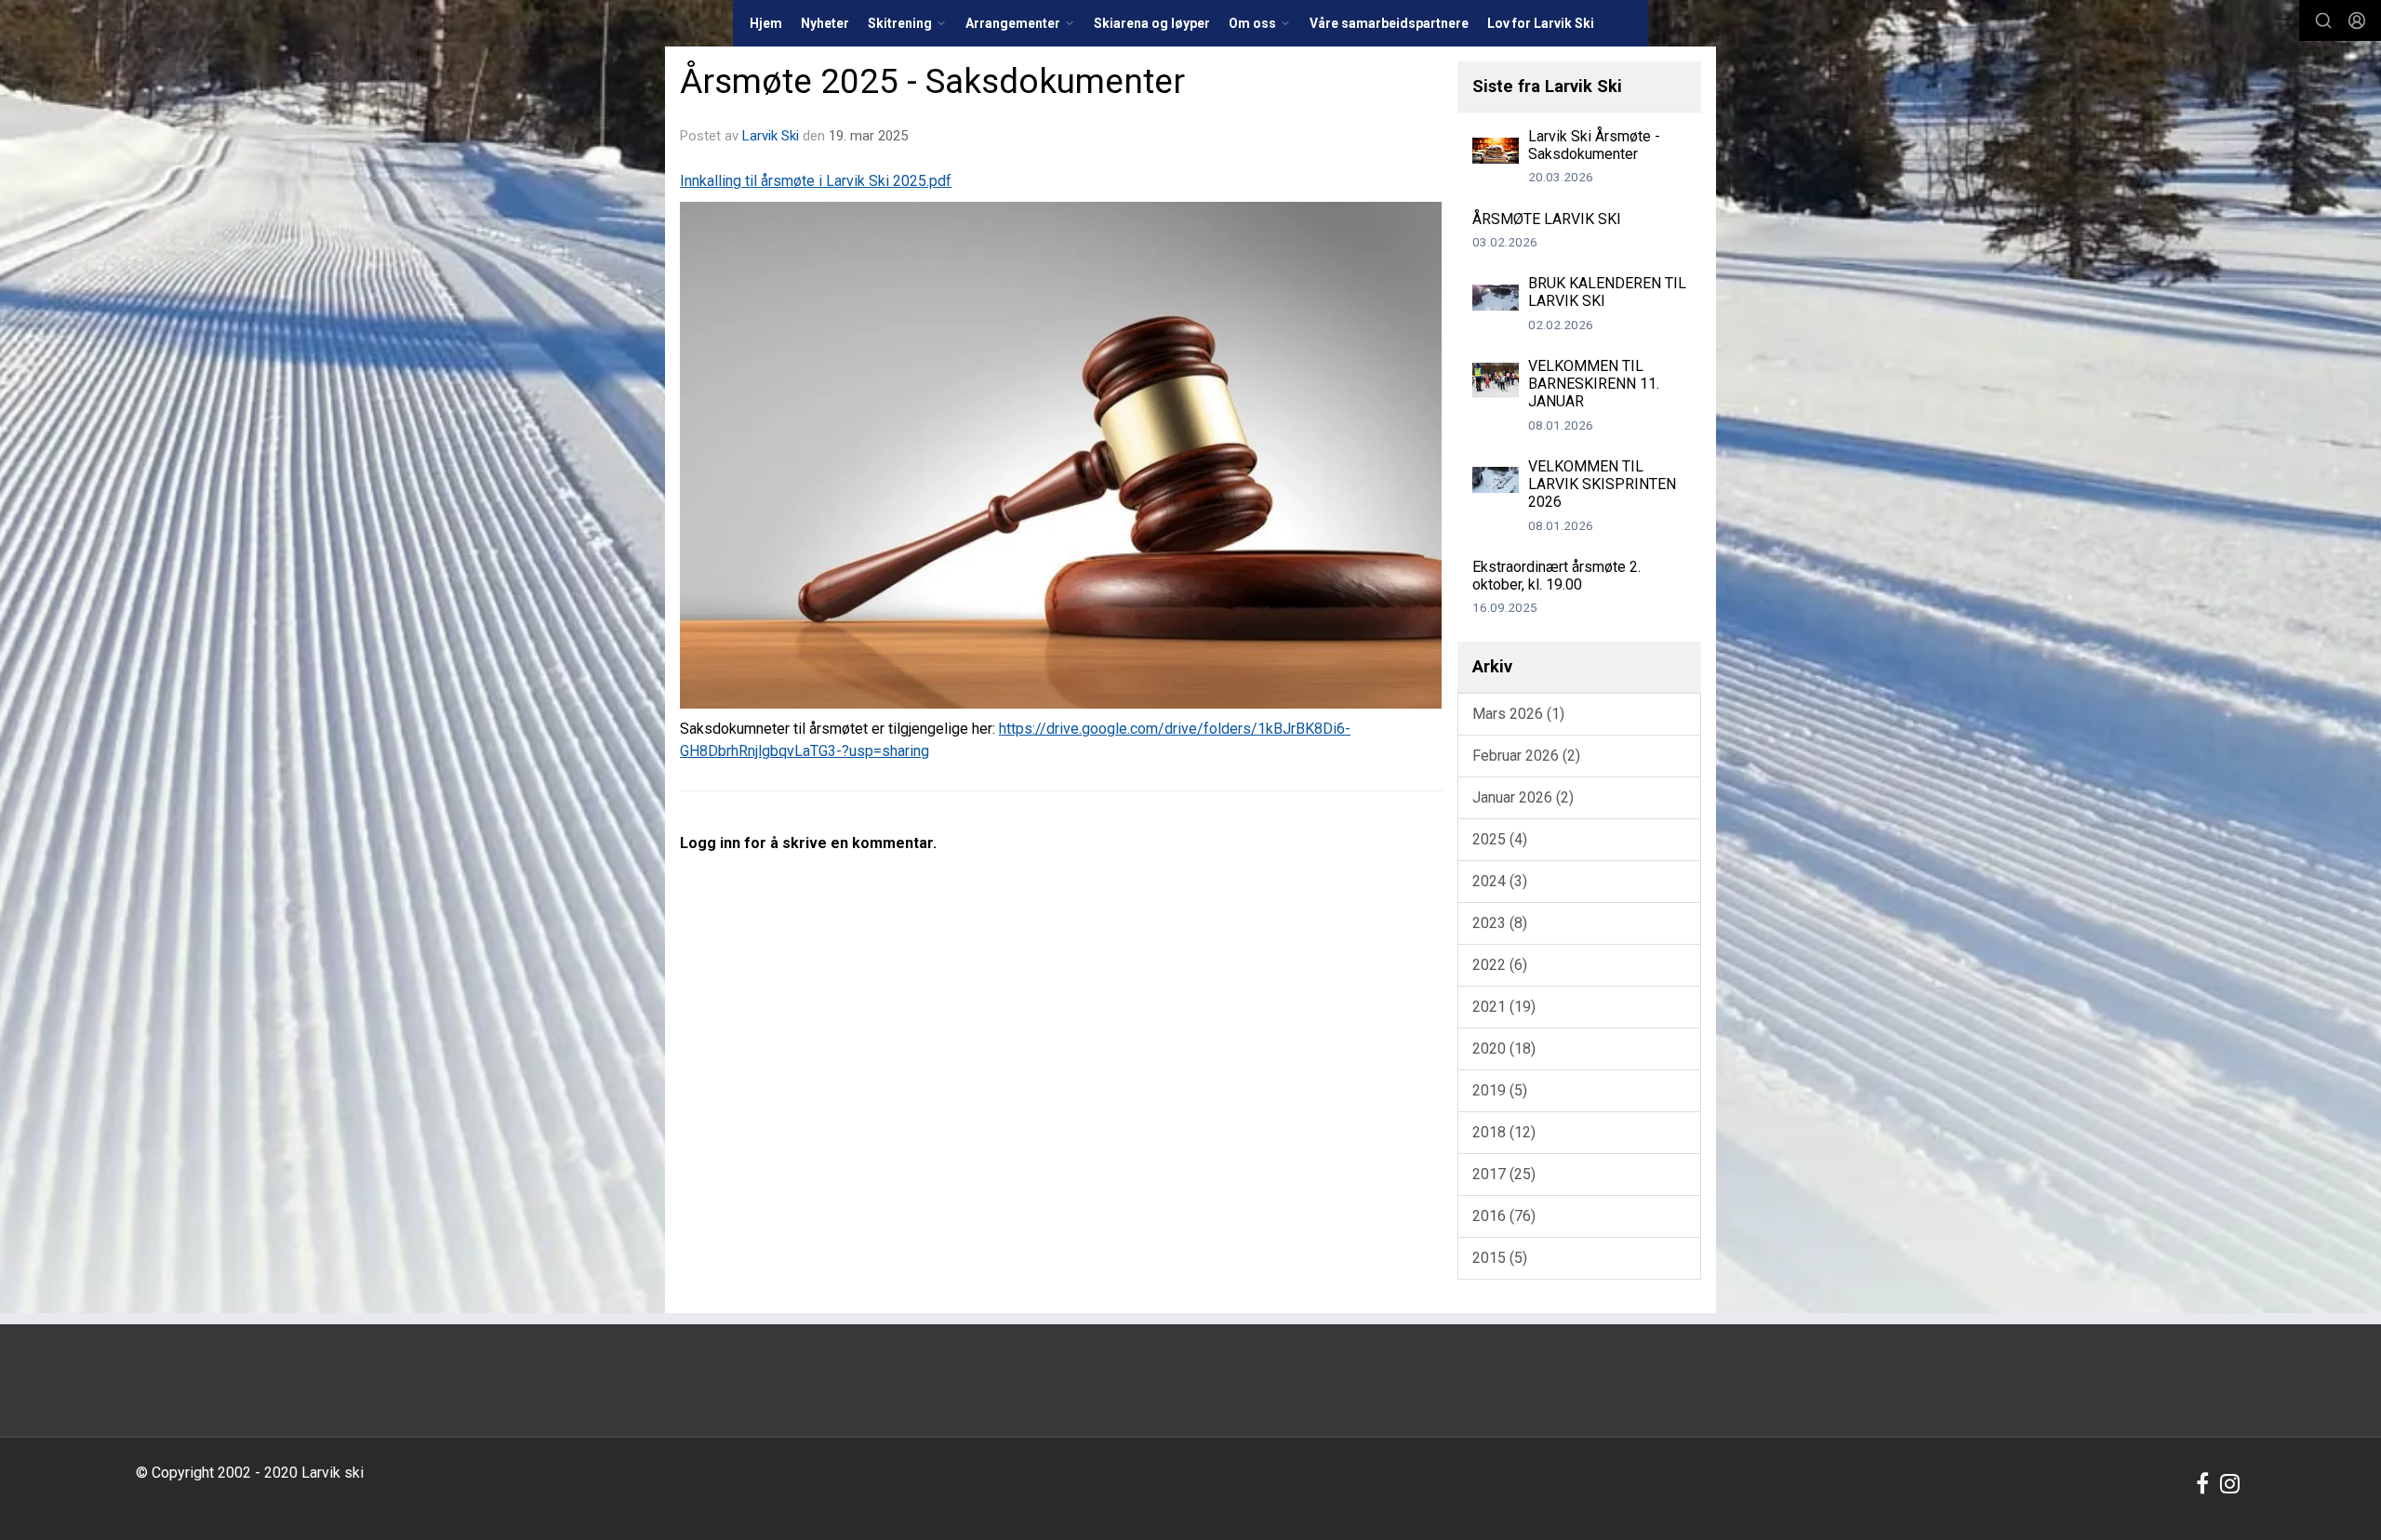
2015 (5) (1500, 1258)
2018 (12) (1504, 1132)
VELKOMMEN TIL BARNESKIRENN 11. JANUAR (1594, 384)
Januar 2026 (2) (1523, 797)
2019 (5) (1500, 1090)
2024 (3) (1500, 881)
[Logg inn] (2357, 20)
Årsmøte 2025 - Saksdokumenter (932, 81)
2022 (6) (1500, 965)
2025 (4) (1500, 839)
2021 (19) (1504, 1007)
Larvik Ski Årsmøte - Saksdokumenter (1594, 145)
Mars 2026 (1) (1518, 714)
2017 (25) (1504, 1174)
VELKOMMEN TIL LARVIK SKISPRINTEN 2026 (1602, 484)
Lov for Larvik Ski (1541, 23)
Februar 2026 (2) (1526, 756)
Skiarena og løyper (1152, 23)
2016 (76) (1504, 1216)
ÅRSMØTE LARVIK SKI (1547, 219)
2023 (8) (1500, 923)
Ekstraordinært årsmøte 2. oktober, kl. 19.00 (1556, 576)
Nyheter (825, 23)
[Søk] (2323, 20)
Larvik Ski (771, 136)
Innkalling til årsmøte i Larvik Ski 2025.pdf (816, 181)
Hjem (766, 23)
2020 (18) (1504, 1049)
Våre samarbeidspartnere (1389, 23)
